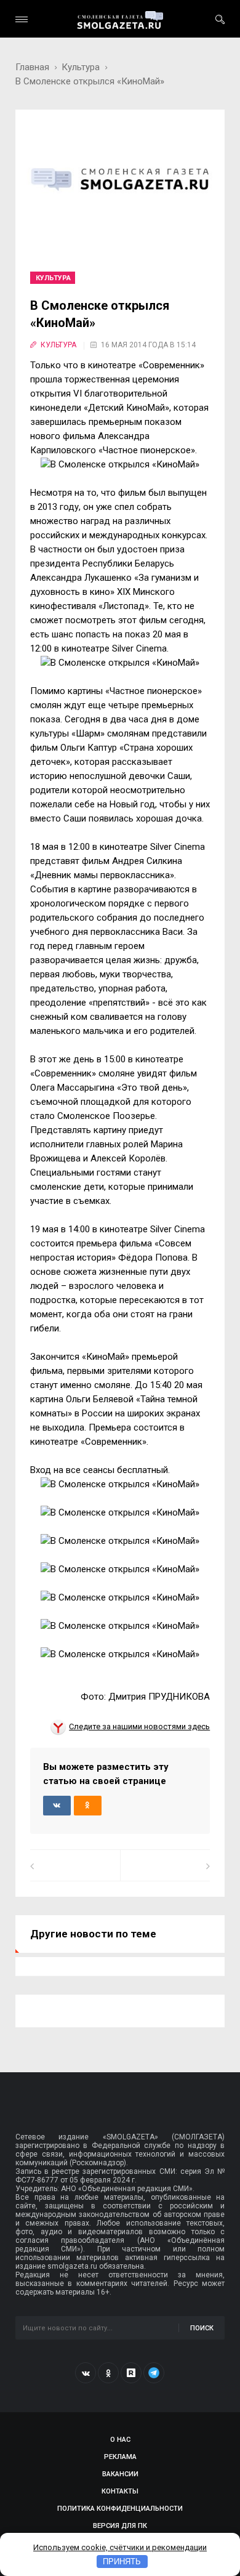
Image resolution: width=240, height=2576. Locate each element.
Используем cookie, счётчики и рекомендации (120, 2547)
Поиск (202, 2328)
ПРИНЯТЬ (122, 2562)
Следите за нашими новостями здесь (139, 1726)
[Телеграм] (154, 2373)
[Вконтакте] (86, 2373)
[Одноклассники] (108, 2373)
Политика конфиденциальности (120, 2509)
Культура (81, 67)
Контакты (120, 2491)
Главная (32, 67)
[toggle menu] (22, 19)
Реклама (120, 2457)
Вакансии (120, 2474)
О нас (120, 2440)
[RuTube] (131, 2373)
